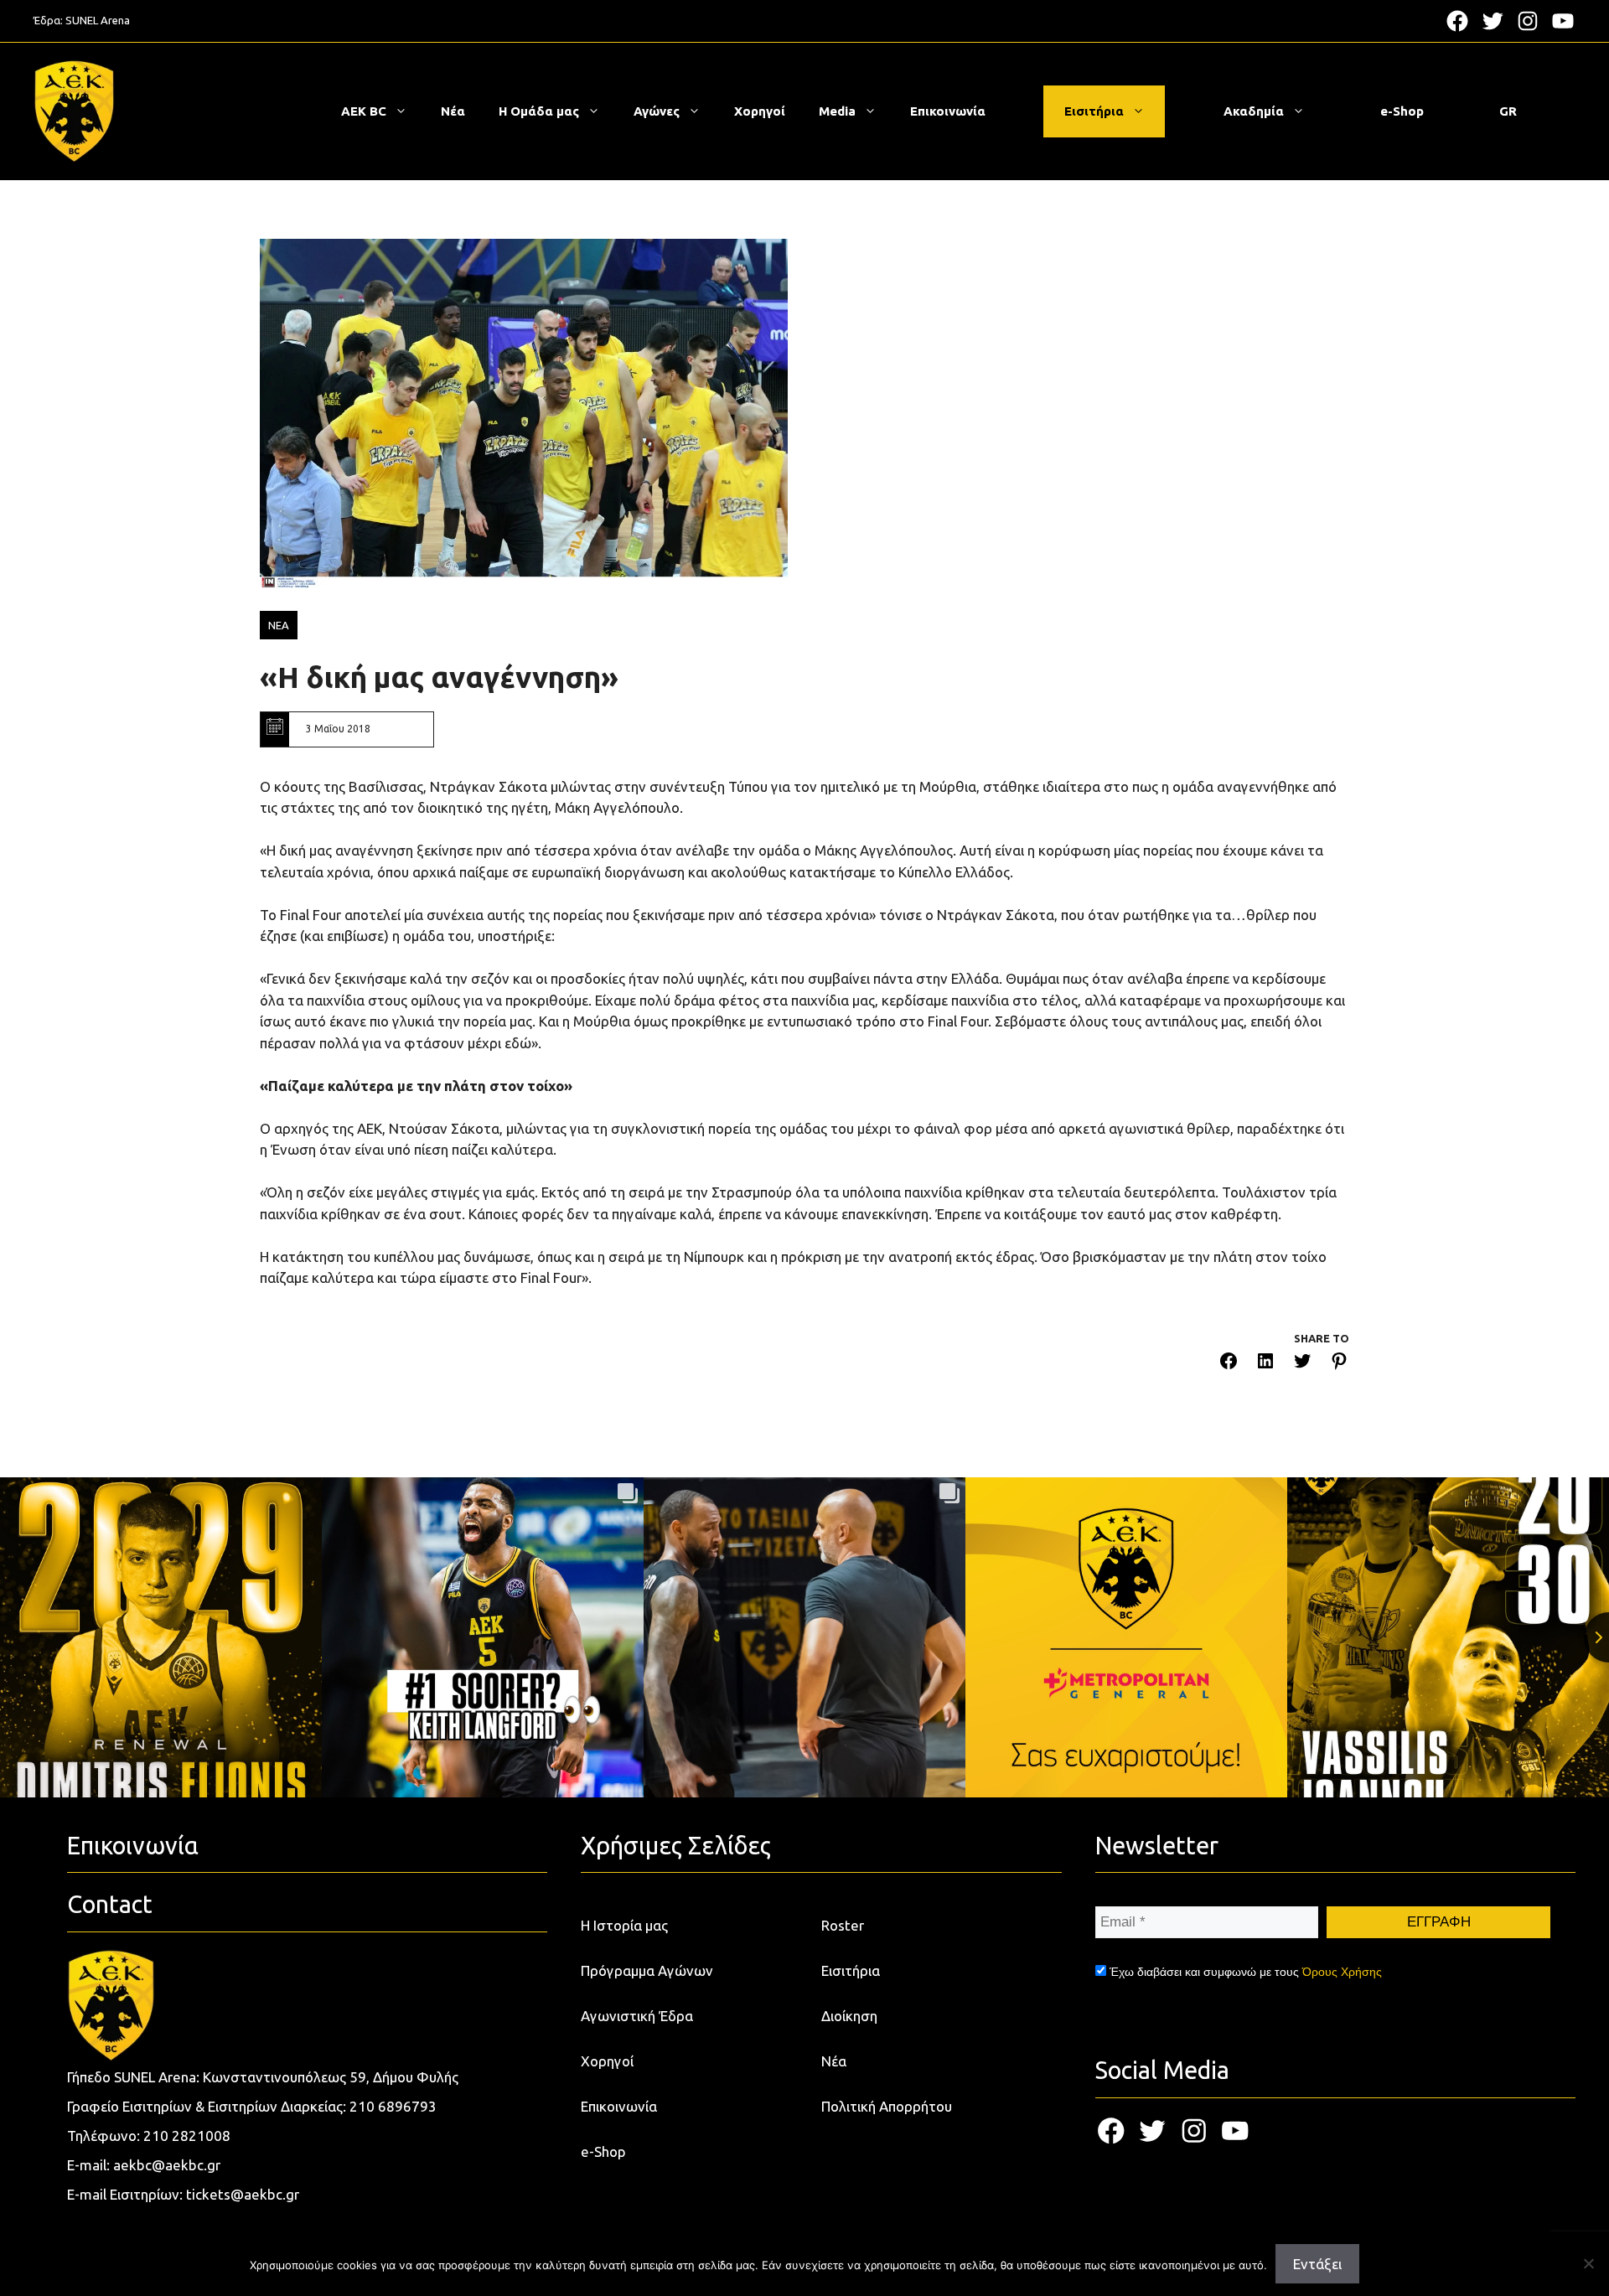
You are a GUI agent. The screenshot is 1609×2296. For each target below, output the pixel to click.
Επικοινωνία (948, 111)
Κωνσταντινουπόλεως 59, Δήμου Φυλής (331, 2077)
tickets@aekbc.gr (243, 2194)
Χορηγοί (760, 111)
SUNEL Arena (98, 20)
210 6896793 (393, 2106)
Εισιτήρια (1094, 111)
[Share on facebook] (1229, 1364)
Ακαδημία (1254, 111)
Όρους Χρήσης (1342, 1972)
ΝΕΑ (279, 625)
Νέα (453, 111)
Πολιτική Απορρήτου (887, 2106)
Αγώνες (657, 111)
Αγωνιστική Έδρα (637, 2016)
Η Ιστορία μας (624, 1925)
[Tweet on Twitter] (1302, 1364)
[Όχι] (1588, 2263)
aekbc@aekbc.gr (167, 2165)
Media (837, 111)
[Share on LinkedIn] (1265, 1364)
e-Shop (1402, 111)
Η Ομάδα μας (539, 111)
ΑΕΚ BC (364, 111)
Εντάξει (1317, 2264)
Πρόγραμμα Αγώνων (647, 1970)
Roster (843, 1925)
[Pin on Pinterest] (1339, 1364)
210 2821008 (187, 2136)
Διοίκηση (849, 2016)
